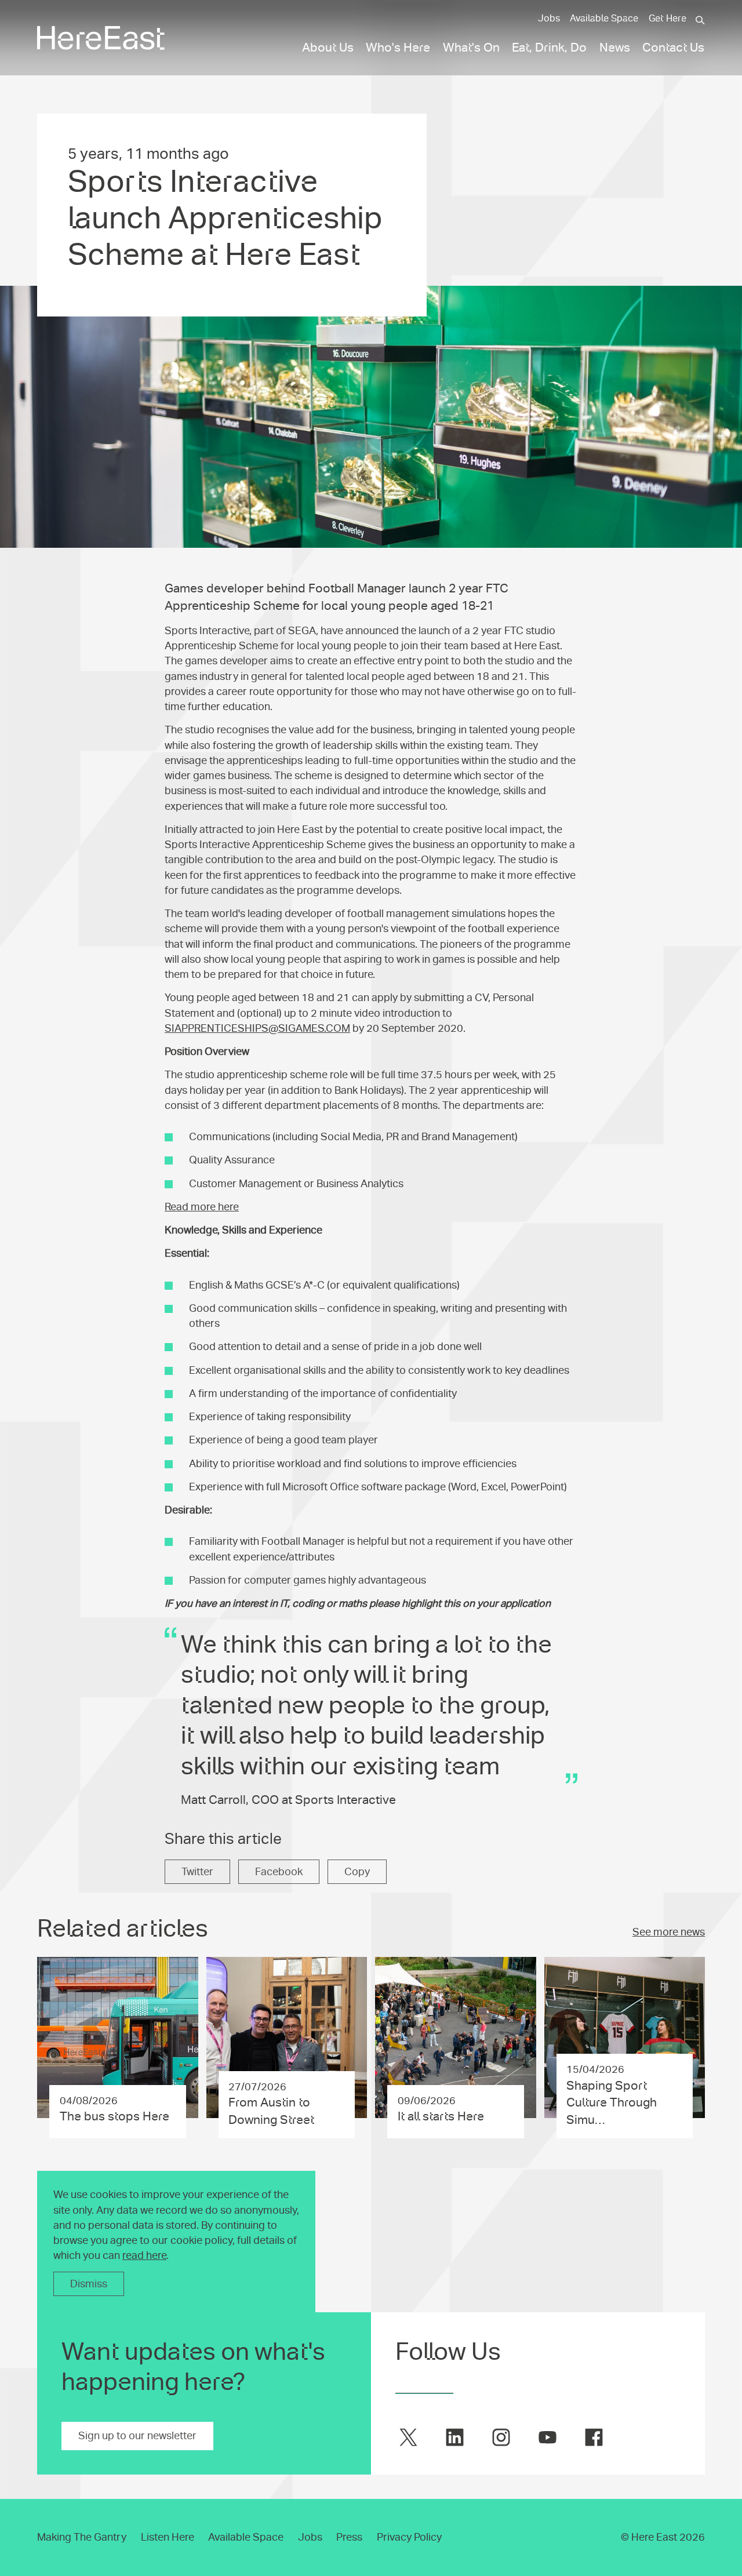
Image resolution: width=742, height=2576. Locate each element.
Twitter (197, 1872)
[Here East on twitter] (408, 2437)
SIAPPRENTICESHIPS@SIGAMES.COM (257, 1028)
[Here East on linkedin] (455, 2437)
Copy (357, 1872)
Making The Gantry (82, 2537)
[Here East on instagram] (501, 2437)
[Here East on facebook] (594, 2437)
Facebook (279, 1872)
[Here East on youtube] (548, 2437)
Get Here (668, 19)
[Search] (700, 20)
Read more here (202, 1207)
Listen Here (168, 2537)
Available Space (604, 19)
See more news (669, 1932)
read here (144, 2255)
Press (349, 2537)
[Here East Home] (101, 38)
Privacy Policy (409, 2537)
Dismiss (89, 2284)
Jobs (549, 19)
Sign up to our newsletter (137, 2436)
